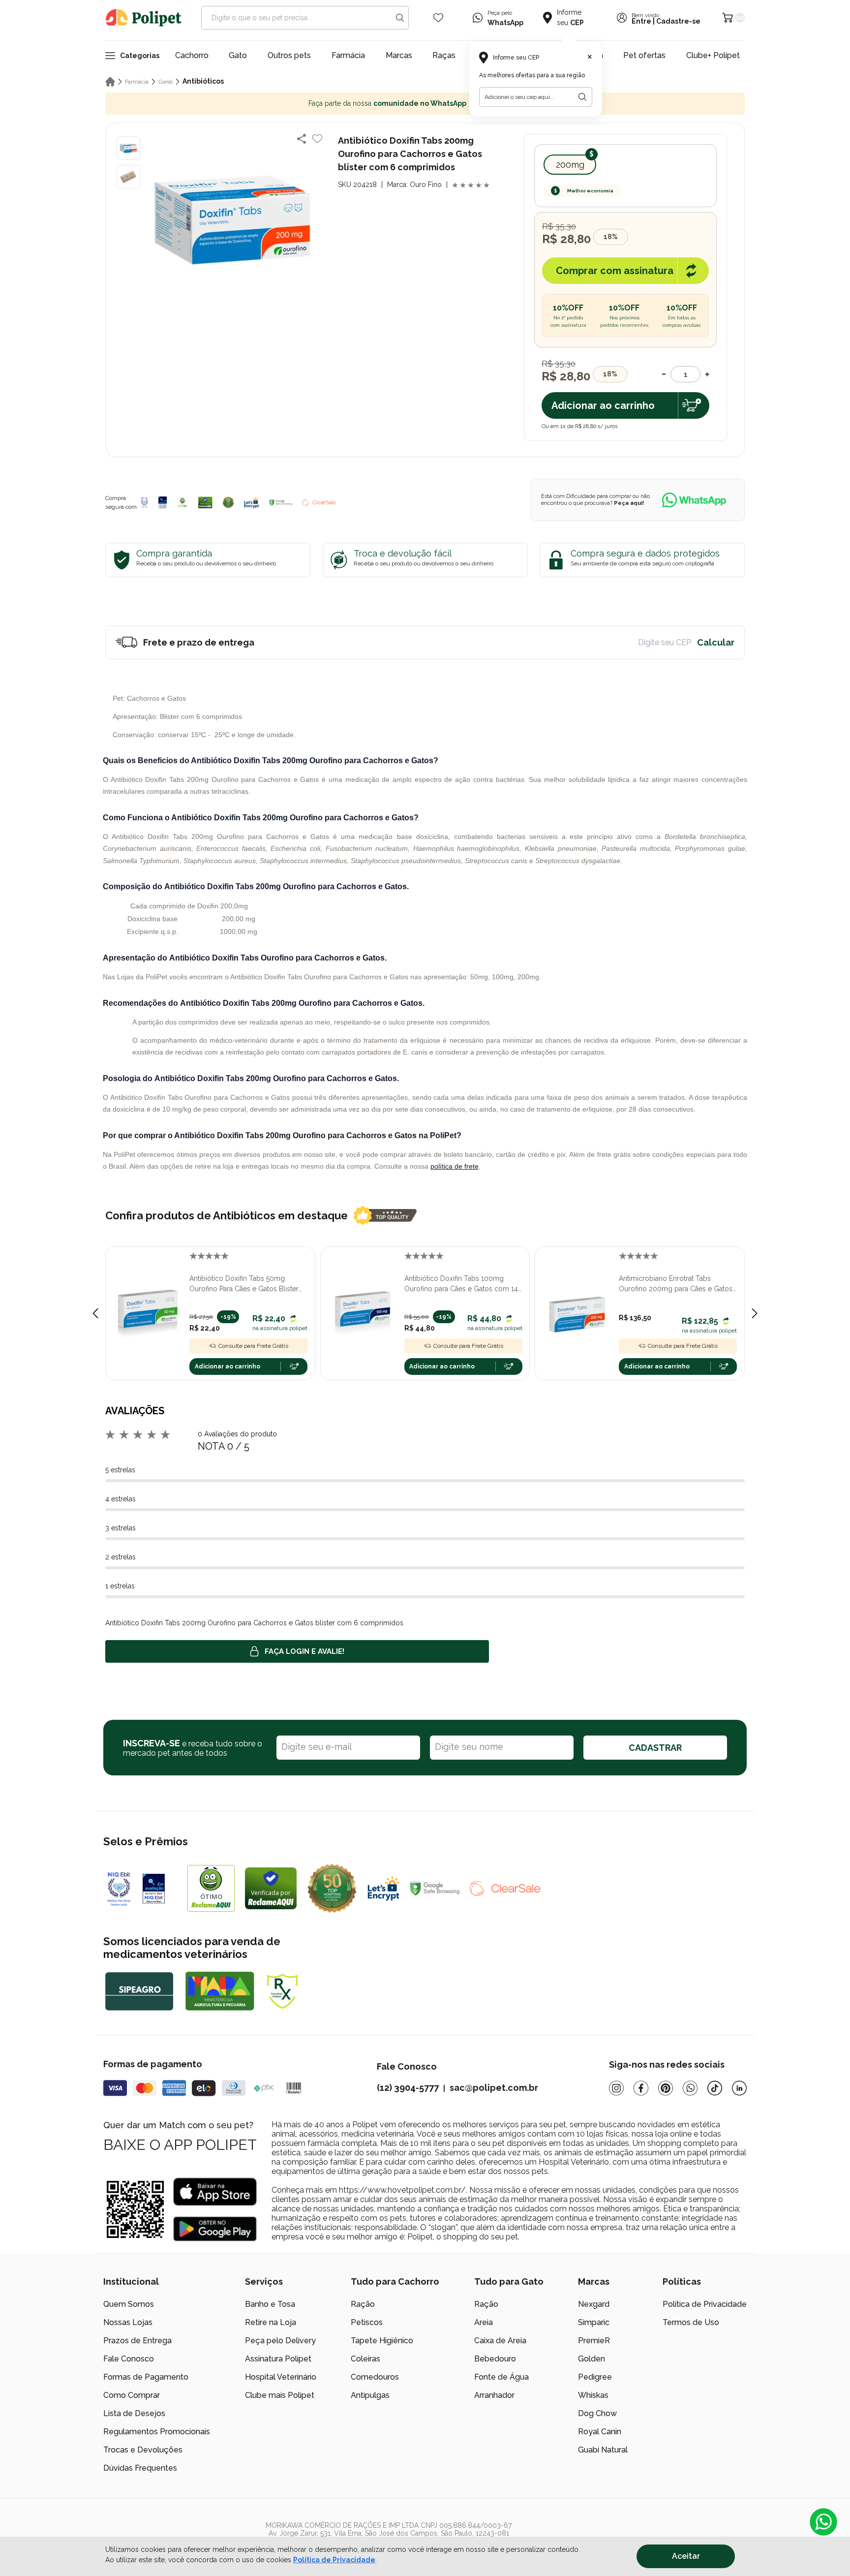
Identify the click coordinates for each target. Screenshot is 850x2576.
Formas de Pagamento (146, 2377)
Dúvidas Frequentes (140, 2468)
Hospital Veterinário (281, 2377)
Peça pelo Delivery (280, 2341)
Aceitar (686, 2556)
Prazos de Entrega (137, 2341)
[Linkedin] (739, 2088)
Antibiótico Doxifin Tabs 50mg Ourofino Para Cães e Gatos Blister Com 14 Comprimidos (244, 1284)
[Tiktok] (715, 2088)
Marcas (399, 55)
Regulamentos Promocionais (157, 2432)
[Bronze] (163, 502)
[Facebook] (641, 2088)
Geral (166, 82)
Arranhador (494, 2395)
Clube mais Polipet (280, 2395)
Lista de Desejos (134, 2413)
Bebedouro (495, 2359)
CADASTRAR (655, 1748)
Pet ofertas (644, 55)
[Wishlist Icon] (438, 18)
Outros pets (289, 55)
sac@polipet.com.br (494, 2088)
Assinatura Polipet (278, 2359)
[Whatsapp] (690, 2088)
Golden (592, 2359)
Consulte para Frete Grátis (253, 1346)
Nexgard (594, 2304)
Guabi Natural (603, 2450)
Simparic (594, 2322)
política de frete (455, 1166)
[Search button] (400, 18)
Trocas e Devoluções (143, 2450)
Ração (363, 2304)
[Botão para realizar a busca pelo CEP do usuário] (582, 97)
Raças (444, 55)
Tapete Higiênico (382, 2341)
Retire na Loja (271, 2322)
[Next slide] (755, 1313)
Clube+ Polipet (713, 55)
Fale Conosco (129, 2359)
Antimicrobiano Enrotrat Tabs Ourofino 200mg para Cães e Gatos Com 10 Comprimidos (676, 1284)
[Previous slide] (95, 1313)
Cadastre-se (678, 21)
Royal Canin (600, 2432)
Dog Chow (597, 2413)
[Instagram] (616, 2088)
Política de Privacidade (705, 2304)
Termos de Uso (691, 2322)
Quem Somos (129, 2304)
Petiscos (367, 2322)
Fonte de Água (501, 2377)
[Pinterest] (666, 2088)
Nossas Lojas (128, 2322)
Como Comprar (132, 2395)
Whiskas (593, 2395)
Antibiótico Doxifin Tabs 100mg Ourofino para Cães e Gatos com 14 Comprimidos (461, 1284)
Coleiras (365, 2359)
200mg (570, 165)
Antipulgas (370, 2395)
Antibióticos (203, 81)
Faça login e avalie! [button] (304, 1651)
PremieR (594, 2341)
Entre (641, 21)
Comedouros (375, 2377)
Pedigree (595, 2377)
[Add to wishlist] (317, 139)
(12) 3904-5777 (408, 2088)
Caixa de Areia (500, 2341)
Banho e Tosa (270, 2304)
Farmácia (348, 55)
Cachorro (192, 55)
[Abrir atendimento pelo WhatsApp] (823, 2522)
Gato (238, 55)
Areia (484, 2322)
